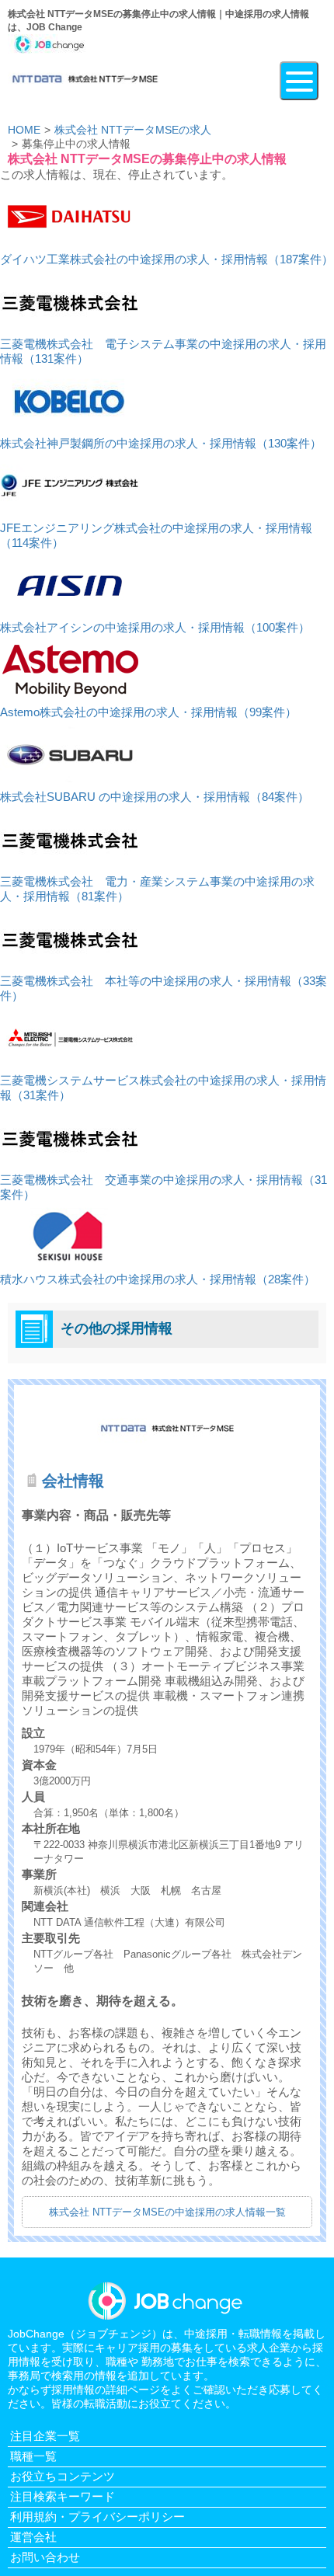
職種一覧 (33, 2456)
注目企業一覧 (45, 2436)
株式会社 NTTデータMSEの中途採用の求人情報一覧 (167, 2212)
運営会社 (33, 2537)
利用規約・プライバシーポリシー (97, 2517)
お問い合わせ (45, 2557)
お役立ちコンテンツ (63, 2476)
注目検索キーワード (63, 2496)
